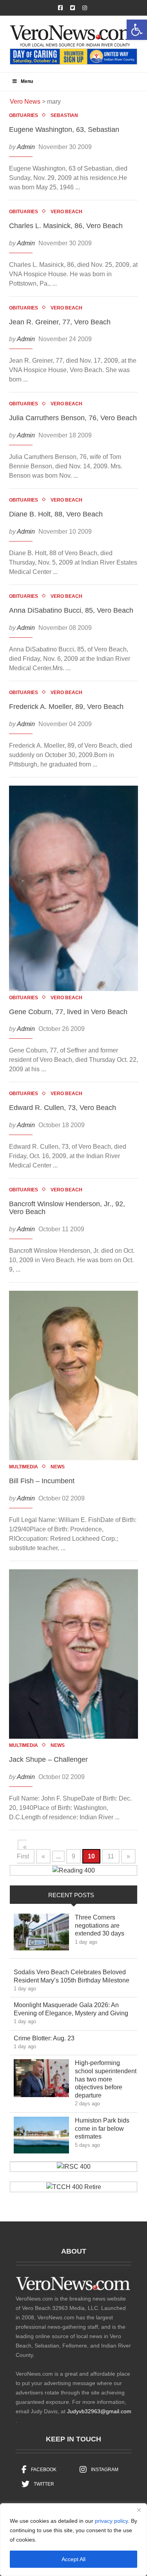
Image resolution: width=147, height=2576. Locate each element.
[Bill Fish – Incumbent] (73, 1375)
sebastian (64, 115)
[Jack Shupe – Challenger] (73, 1654)
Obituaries (24, 115)
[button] (137, 30)
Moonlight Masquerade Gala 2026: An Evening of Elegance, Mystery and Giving (75, 2009)
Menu (27, 81)
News (58, 1467)
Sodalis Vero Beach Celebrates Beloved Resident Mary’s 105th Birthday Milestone (75, 1976)
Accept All (73, 2559)
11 (111, 1856)
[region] (73, 2540)
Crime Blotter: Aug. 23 (50, 2038)
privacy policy (111, 2521)
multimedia (24, 1467)
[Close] (139, 2510)
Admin (26, 147)
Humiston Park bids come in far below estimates (102, 2129)
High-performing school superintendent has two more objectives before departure (106, 2079)
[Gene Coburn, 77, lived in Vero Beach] (73, 888)
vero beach (66, 212)
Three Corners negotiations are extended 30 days (105, 1926)
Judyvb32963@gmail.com (99, 2411)
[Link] (41, 1934)
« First (23, 1852)
